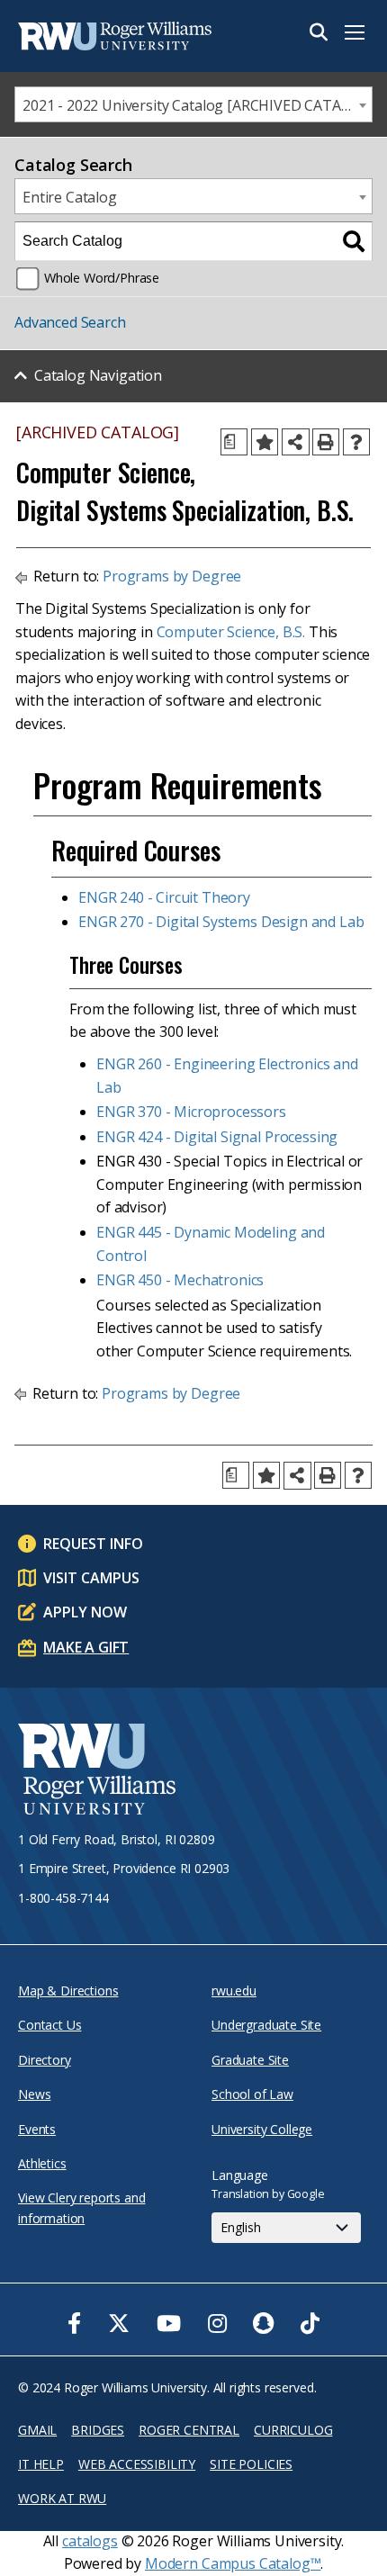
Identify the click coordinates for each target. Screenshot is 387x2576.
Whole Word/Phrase (102, 278)
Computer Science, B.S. (231, 632)
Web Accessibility (137, 2464)
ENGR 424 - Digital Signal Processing (217, 1137)
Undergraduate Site (266, 2025)
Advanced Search (70, 322)
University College (262, 2129)
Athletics (42, 2163)
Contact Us (49, 2025)
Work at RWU (62, 2498)
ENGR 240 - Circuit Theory (164, 897)
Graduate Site (250, 2060)
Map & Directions (68, 1991)
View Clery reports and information (81, 2207)
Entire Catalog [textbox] (70, 197)
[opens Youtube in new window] (169, 2323)
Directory (45, 2060)
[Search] (354, 241)
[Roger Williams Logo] (108, 36)
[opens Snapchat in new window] (263, 2323)
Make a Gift (86, 1647)
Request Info (93, 1544)
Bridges (98, 2430)
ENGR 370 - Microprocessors (191, 1112)
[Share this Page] (296, 442)
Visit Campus (91, 1578)
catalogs (90, 2541)
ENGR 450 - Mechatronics (180, 1280)
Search (319, 32)
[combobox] (193, 104)
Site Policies (251, 2464)
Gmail (37, 2430)
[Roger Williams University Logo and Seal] (97, 1772)
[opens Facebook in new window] (74, 2323)
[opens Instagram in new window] (217, 2323)
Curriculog (293, 2430)
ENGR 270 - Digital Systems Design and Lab (221, 922)
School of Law (252, 2094)
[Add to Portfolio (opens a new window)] (265, 442)
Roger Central (189, 2430)
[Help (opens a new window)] (356, 442)
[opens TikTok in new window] (310, 2323)
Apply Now (85, 1612)
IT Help (41, 2464)
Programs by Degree (172, 576)
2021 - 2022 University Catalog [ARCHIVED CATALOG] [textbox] (197, 105)
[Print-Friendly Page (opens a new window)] (326, 442)
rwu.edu (234, 1991)
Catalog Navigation (98, 375)
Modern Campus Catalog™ (233, 2563)
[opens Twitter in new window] (119, 2323)
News (34, 2094)
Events (37, 2129)
